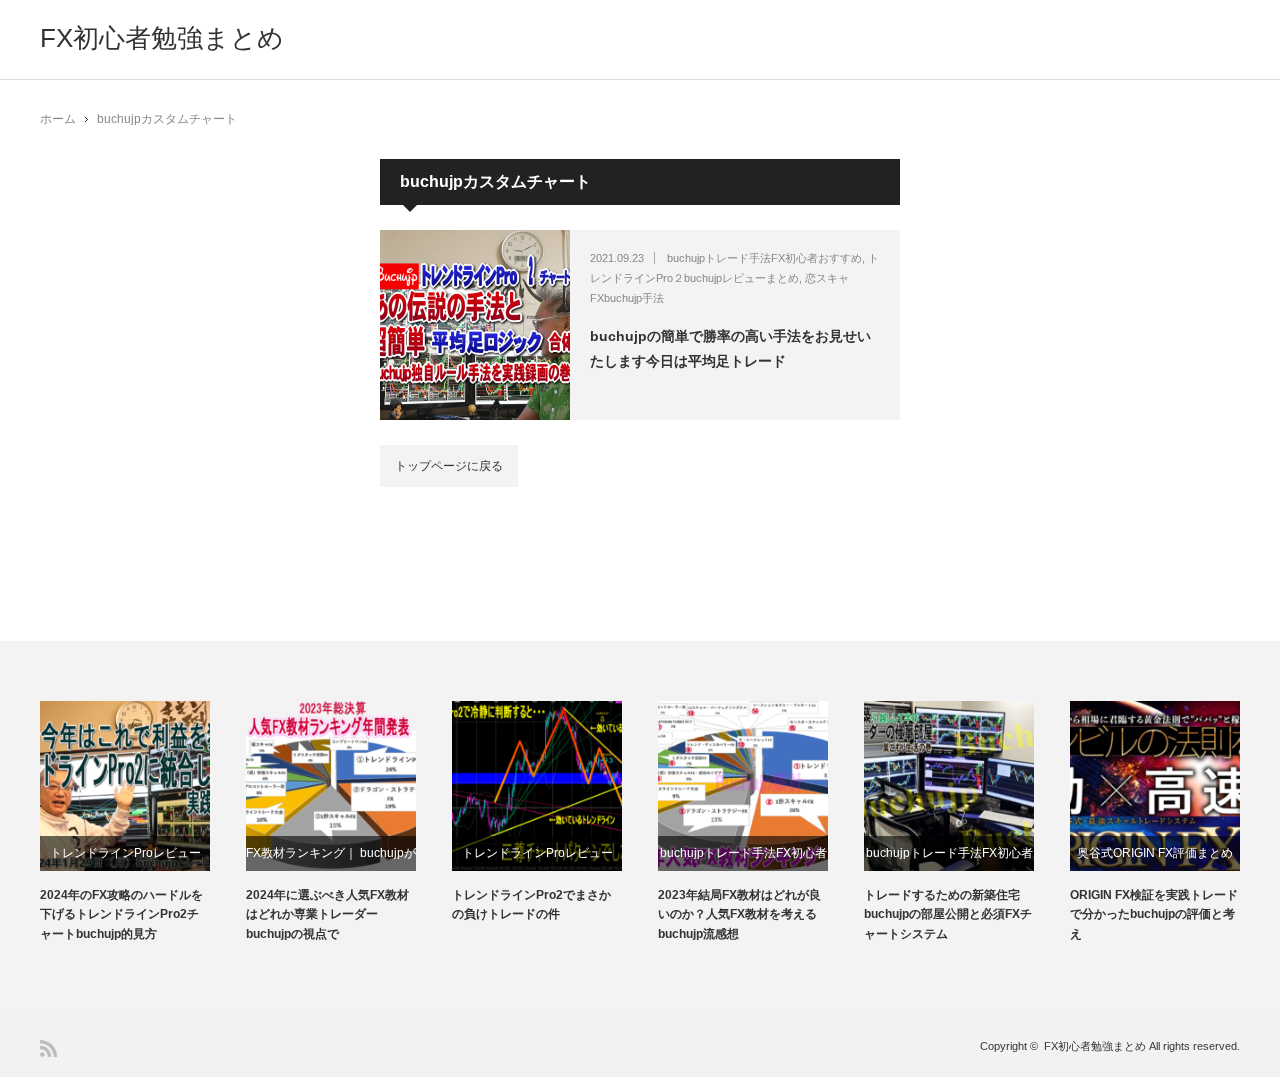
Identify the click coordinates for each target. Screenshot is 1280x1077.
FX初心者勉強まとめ (162, 38)
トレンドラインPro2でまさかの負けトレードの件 (531, 904)
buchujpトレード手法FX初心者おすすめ (764, 258)
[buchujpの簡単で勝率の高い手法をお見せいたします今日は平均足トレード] (475, 325)
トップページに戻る (449, 466)
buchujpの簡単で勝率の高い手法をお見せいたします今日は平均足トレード (730, 348)
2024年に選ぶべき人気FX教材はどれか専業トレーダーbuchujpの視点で (327, 914)
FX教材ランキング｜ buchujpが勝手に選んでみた (331, 858)
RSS (48, 1048)
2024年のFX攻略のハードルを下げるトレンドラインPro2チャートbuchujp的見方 (121, 914)
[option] (143, 822)
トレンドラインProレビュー (125, 853)
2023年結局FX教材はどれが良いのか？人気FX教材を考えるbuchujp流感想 (739, 914)
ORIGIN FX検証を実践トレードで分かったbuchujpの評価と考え (1154, 914)
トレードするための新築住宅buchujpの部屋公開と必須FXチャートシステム (948, 914)
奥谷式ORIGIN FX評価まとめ (1155, 853)
